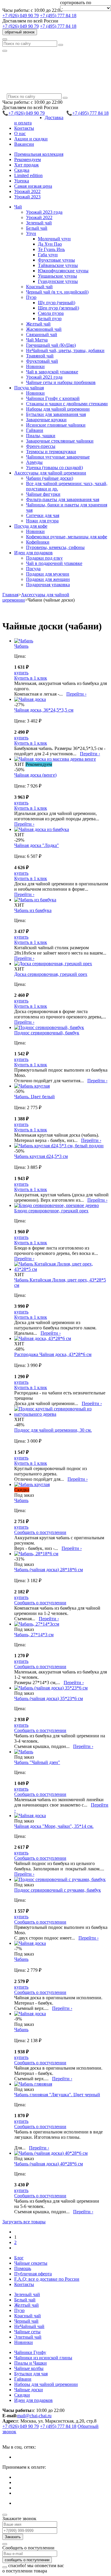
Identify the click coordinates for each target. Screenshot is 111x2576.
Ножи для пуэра (42, 521)
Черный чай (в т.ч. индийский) (57, 292)
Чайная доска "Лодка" (37, 845)
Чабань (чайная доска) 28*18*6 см (49, 1570)
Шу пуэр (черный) (57, 303)
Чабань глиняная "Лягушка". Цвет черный (57, 2095)
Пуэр (19, 2310)
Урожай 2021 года (44, 377)
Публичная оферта (33, 2274)
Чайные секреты (31, 2263)
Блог (19, 2258)
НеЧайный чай (29, 2326)
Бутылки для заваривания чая (56, 414)
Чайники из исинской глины (43, 2358)
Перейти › (76, 694)
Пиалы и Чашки (30, 2363)
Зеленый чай (39, 223)
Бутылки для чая (31, 2374)
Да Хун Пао (50, 244)
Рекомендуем (28, 159)
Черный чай (26, 2321)
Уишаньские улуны (57, 276)
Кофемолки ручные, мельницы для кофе (67, 537)
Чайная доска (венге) (35, 775)
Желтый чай (38, 324)
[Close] (5, 2515)
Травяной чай (40, 356)
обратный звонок (20, 32)
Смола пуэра (51, 313)
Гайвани (35, 430)
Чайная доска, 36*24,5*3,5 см (44, 710)
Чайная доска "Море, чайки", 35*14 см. (54, 1826)
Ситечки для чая (43, 515)
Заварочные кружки (46, 420)
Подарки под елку (44, 558)
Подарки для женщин (48, 579)
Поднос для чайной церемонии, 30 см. (53, 1430)
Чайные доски (29, 2390)
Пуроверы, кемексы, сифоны (55, 547)
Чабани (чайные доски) (50, 478)
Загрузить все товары (24, 2222)
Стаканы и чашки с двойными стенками (67, 404)
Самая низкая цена (33, 186)
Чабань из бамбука (33, 910)
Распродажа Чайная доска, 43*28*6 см (53, 1354)
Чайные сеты (27, 2332)
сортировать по (76, 3)
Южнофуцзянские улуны (63, 271)
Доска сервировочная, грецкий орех (51, 974)
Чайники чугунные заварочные (58, 457)
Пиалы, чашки (41, 436)
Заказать (13, 2537)
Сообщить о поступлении (40, 1532)
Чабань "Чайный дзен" (37, 1762)
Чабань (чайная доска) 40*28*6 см (49, 2164)
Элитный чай (28, 2337)
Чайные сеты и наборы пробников (61, 382)
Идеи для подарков (33, 2400)
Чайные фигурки (43, 494)
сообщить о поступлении (27, 2560)
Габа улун (48, 255)
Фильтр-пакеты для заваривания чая (63, 499)
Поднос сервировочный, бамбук (47, 1033)
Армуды (34, 462)
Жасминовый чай (44, 329)
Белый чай (37, 228)
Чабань (21, 646)
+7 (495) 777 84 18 (58, 16)
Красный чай (39, 287)
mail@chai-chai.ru (34, 2416)
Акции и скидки (31, 139)
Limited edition (28, 175)
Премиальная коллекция (39, 154)
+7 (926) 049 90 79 (21, 16)
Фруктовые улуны (56, 260)
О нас (20, 133)
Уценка (22, 181)
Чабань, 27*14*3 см (34, 1635)
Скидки (22, 2395)
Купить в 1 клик (31, 678)
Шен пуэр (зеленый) (58, 308)
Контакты (24, 128)
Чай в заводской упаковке (52, 372)
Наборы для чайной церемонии (58, 409)
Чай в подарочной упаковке (54, 563)
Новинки (35, 366)
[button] (18, 207)
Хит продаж (26, 165)
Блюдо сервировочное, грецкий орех (51, 1211)
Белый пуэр (50, 319)
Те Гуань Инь (51, 249)
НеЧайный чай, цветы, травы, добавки (65, 350)
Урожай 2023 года (44, 212)
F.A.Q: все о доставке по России (47, 2279)
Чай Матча (37, 340)
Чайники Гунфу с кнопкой (53, 398)
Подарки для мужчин (48, 574)
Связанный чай (42, 334)
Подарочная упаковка (48, 585)
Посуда (33, 569)
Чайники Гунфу (30, 2352)
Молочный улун (54, 239)
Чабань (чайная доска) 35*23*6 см (49, 1698)
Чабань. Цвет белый (34, 1097)
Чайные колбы (29, 2368)
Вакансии (24, 144)
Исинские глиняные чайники (56, 425)
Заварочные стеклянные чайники (60, 441)
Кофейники (38, 542)
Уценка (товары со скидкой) (54, 468)
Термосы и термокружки (51, 452)
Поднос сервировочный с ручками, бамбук (58, 1890)
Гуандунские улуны (58, 281)
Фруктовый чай (42, 361)
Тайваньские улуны (58, 265)
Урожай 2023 (27, 197)
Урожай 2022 (27, 191)
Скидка (22, 170)
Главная (10, 595)
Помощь (23, 2268)
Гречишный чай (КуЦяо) (51, 345)
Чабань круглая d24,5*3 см (41, 1156)
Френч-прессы (41, 446)
